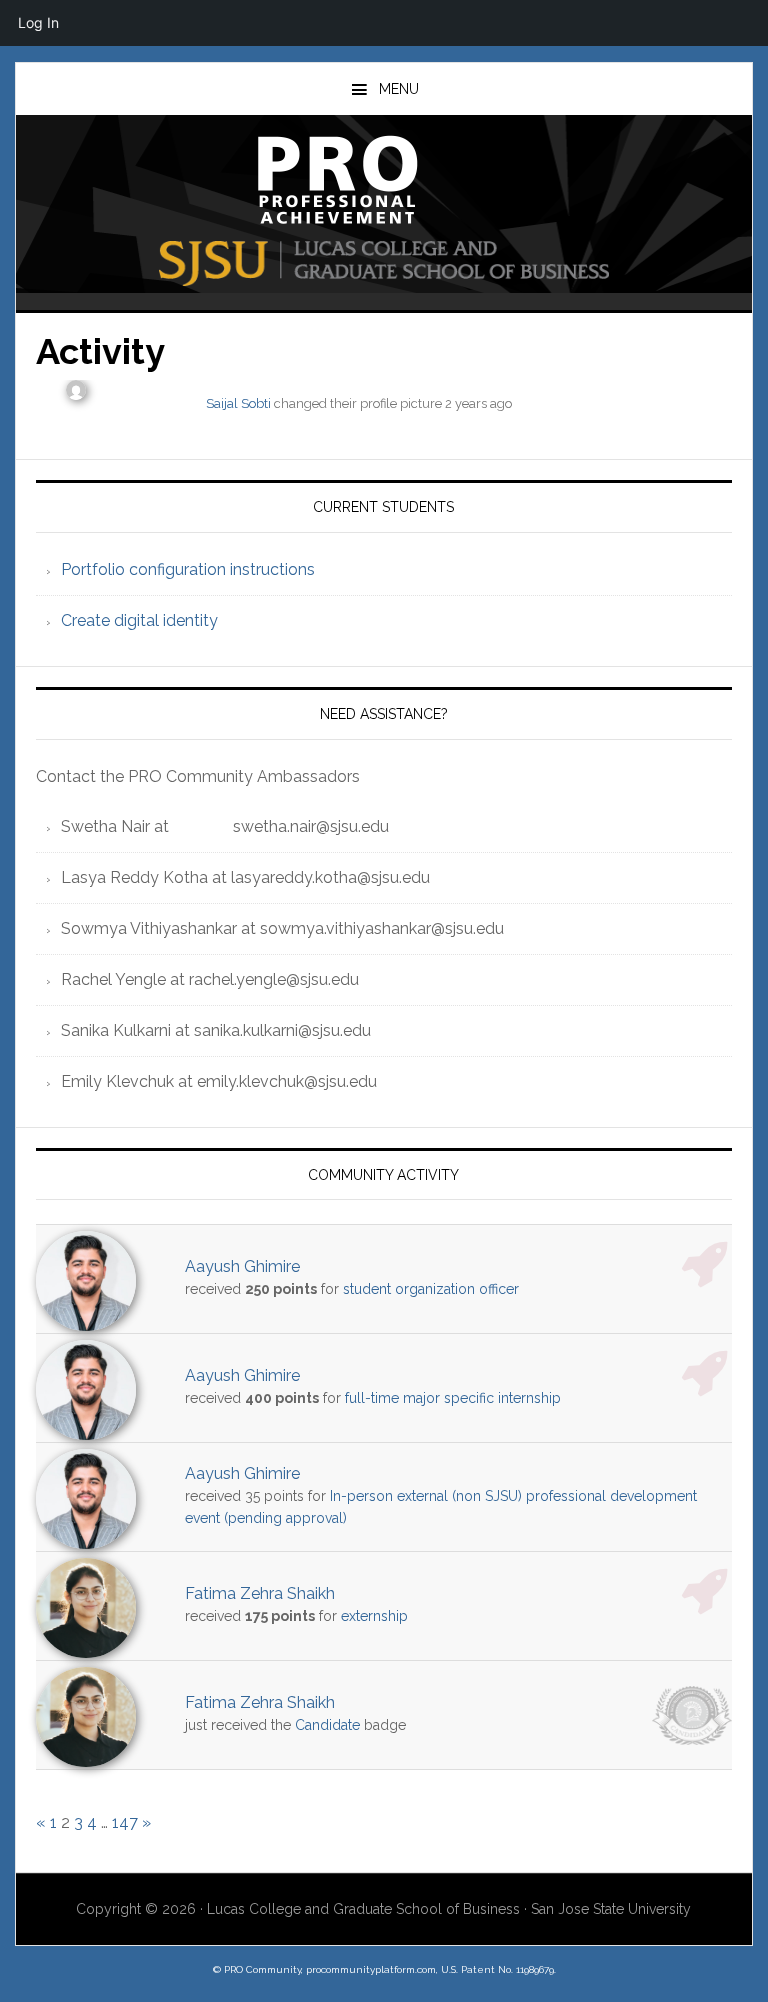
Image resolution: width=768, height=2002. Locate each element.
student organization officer (431, 1289)
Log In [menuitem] (38, 22)
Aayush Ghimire (242, 1266)
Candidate (327, 1725)
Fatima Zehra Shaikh (260, 1593)
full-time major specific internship (453, 1398)
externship (374, 1616)
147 (125, 1822)
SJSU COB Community (383, 180)
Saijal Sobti (238, 403)
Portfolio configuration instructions (188, 569)
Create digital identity (139, 620)
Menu (399, 89)
